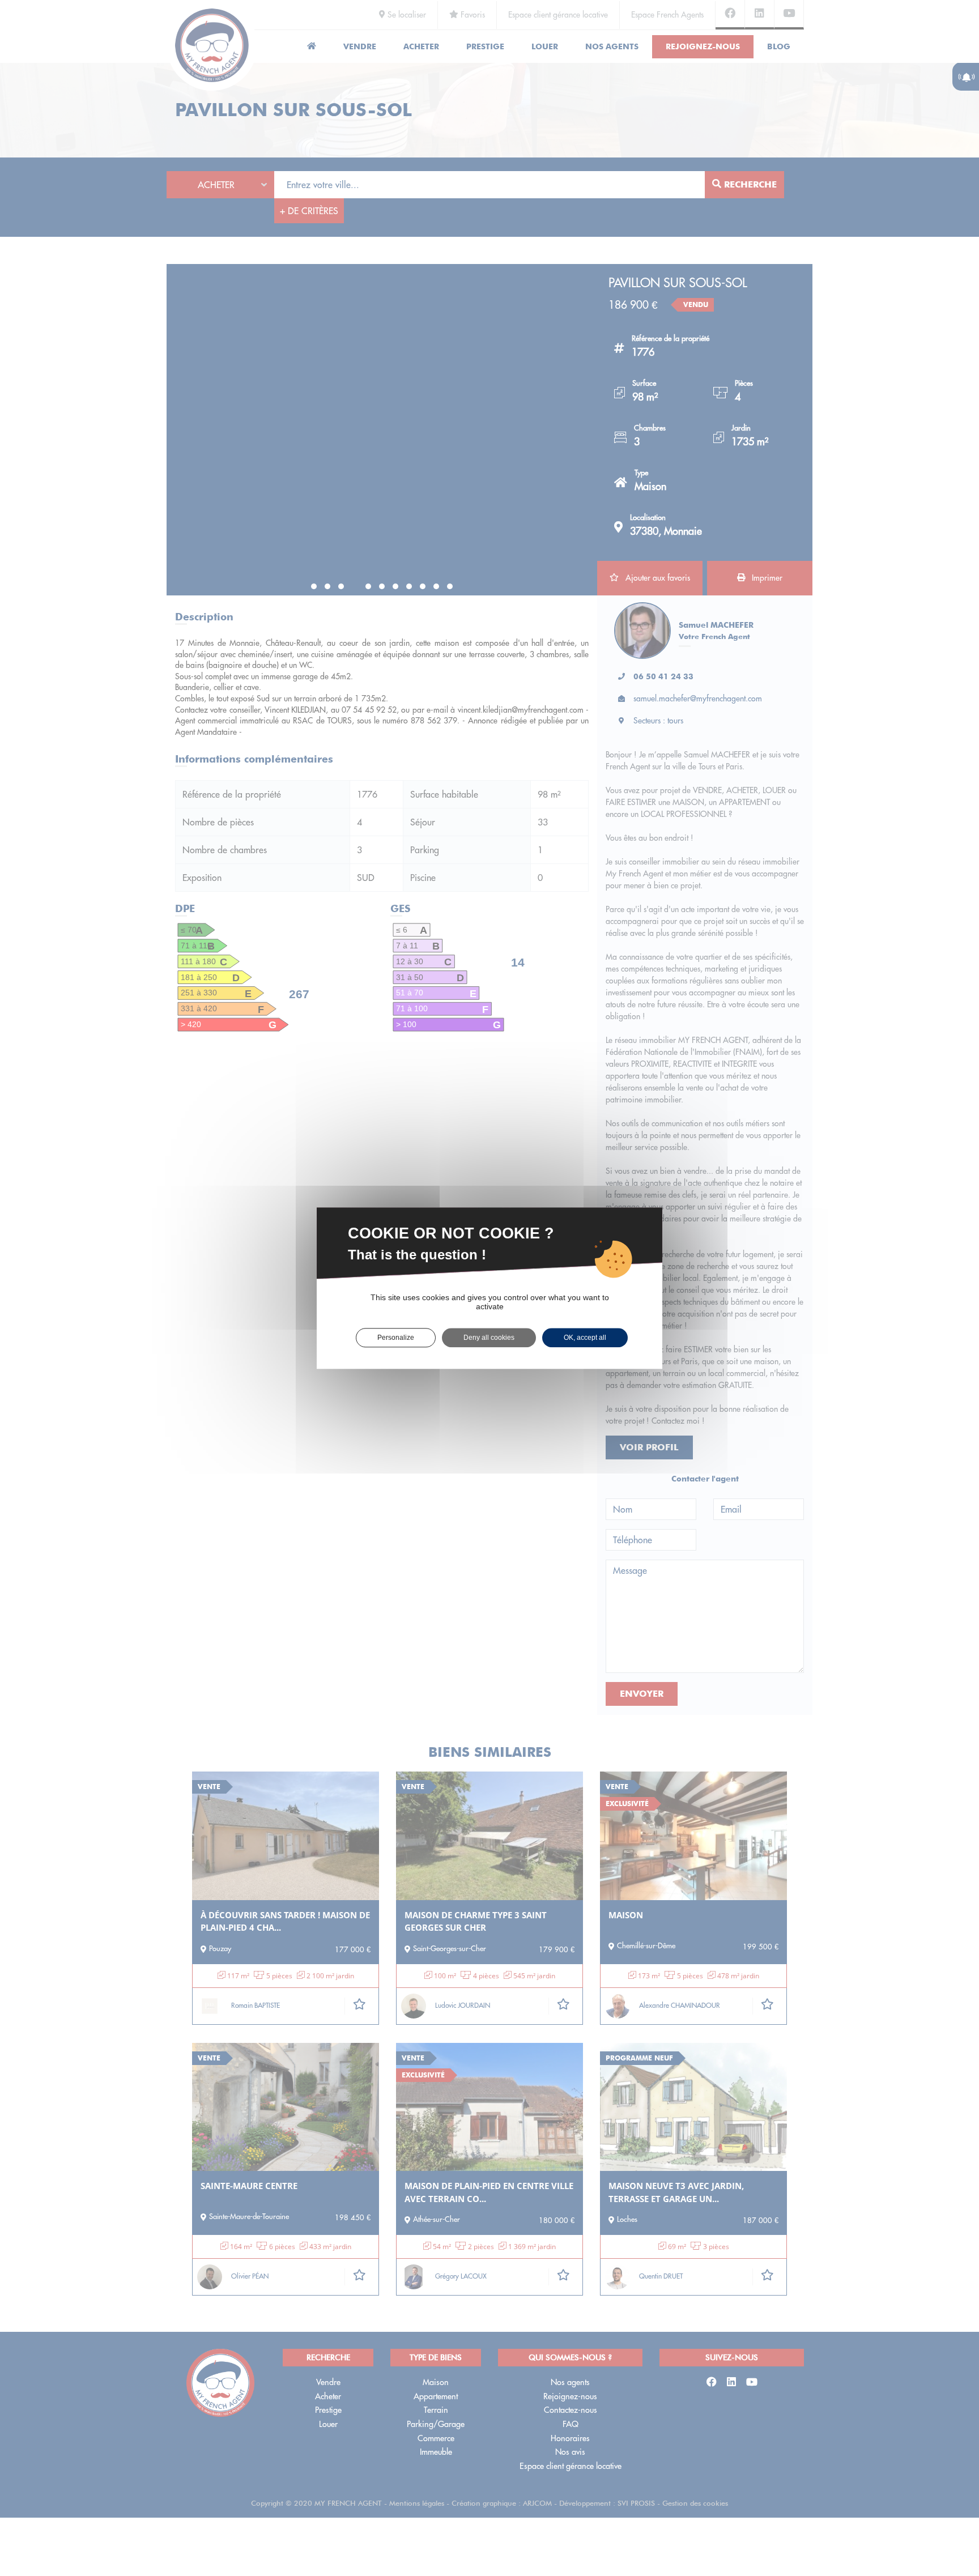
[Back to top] (947, 2527)
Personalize (396, 1338)
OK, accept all (585, 1338)
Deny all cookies (489, 1338)
